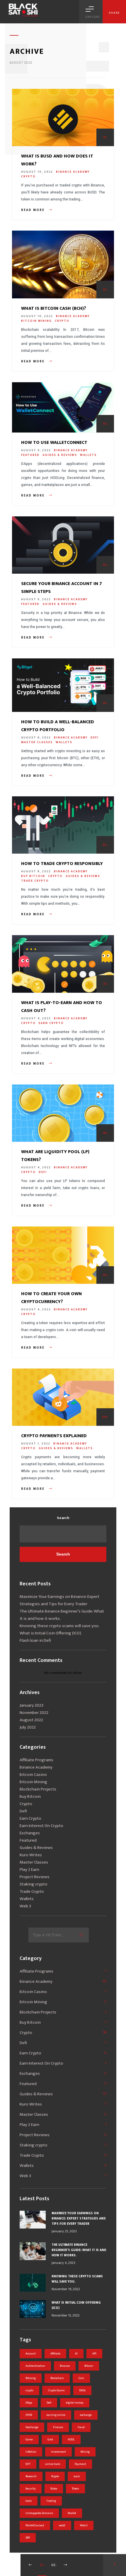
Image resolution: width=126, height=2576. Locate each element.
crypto (29, 2390)
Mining (85, 2452)
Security (31, 2489)
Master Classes (37, 742)
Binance (65, 2366)
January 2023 (31, 1705)
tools (29, 2501)
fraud (81, 2427)
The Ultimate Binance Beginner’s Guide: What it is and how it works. (62, 1615)
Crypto (28, 177)
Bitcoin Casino (33, 1775)
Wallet (72, 2513)
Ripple (55, 2476)
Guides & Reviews (60, 455)
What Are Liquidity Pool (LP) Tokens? (55, 1156)
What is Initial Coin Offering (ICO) (50, 1633)
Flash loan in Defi (35, 1640)
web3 (62, 2525)
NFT (28, 2464)
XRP (28, 2538)
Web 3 (25, 1906)
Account (31, 2354)
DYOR (29, 2415)
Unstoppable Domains (39, 2513)
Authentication (35, 2366)
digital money (75, 2403)
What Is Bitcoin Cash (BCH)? (54, 308)
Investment (58, 2452)
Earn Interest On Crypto (41, 1826)
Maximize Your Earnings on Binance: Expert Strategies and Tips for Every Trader (59, 1600)
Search (63, 1518)
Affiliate (55, 2354)
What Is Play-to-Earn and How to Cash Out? (62, 1007)
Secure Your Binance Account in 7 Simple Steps (62, 588)
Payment (80, 2464)
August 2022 (31, 1720)
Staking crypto (34, 1884)
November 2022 (34, 1713)
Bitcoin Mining (36, 321)
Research (31, 2476)
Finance (58, 2427)
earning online (56, 2415)
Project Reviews (35, 1877)
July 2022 (28, 1727)
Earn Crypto (51, 1023)
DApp (29, 2403)
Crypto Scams (56, 2390)
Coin (81, 2378)
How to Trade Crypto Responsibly (62, 864)
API (94, 2354)
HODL (71, 2440)
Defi (95, 738)
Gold (50, 2440)
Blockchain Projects (38, 1789)
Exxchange (32, 2427)
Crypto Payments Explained (54, 1436)
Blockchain (57, 2378)
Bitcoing (31, 2378)
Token (75, 2489)
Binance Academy (73, 172)
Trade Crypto (35, 881)
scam (77, 2476)
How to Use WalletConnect (54, 443)
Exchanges (30, 1833)
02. (54, 2565)
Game (29, 2440)
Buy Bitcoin (33, 876)
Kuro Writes (31, 1855)
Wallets (88, 455)
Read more (34, 210)
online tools (53, 2464)
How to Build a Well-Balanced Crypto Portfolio (58, 726)
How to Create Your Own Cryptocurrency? (51, 1298)
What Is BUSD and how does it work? (57, 160)
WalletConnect (35, 2525)
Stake (54, 2489)
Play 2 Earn (29, 1870)
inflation (31, 2452)
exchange (86, 2415)
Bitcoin (89, 2366)
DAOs (82, 2390)
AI (76, 2354)
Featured (30, 455)
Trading (51, 2501)
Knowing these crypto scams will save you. (59, 1626)
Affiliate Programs (36, 1760)
